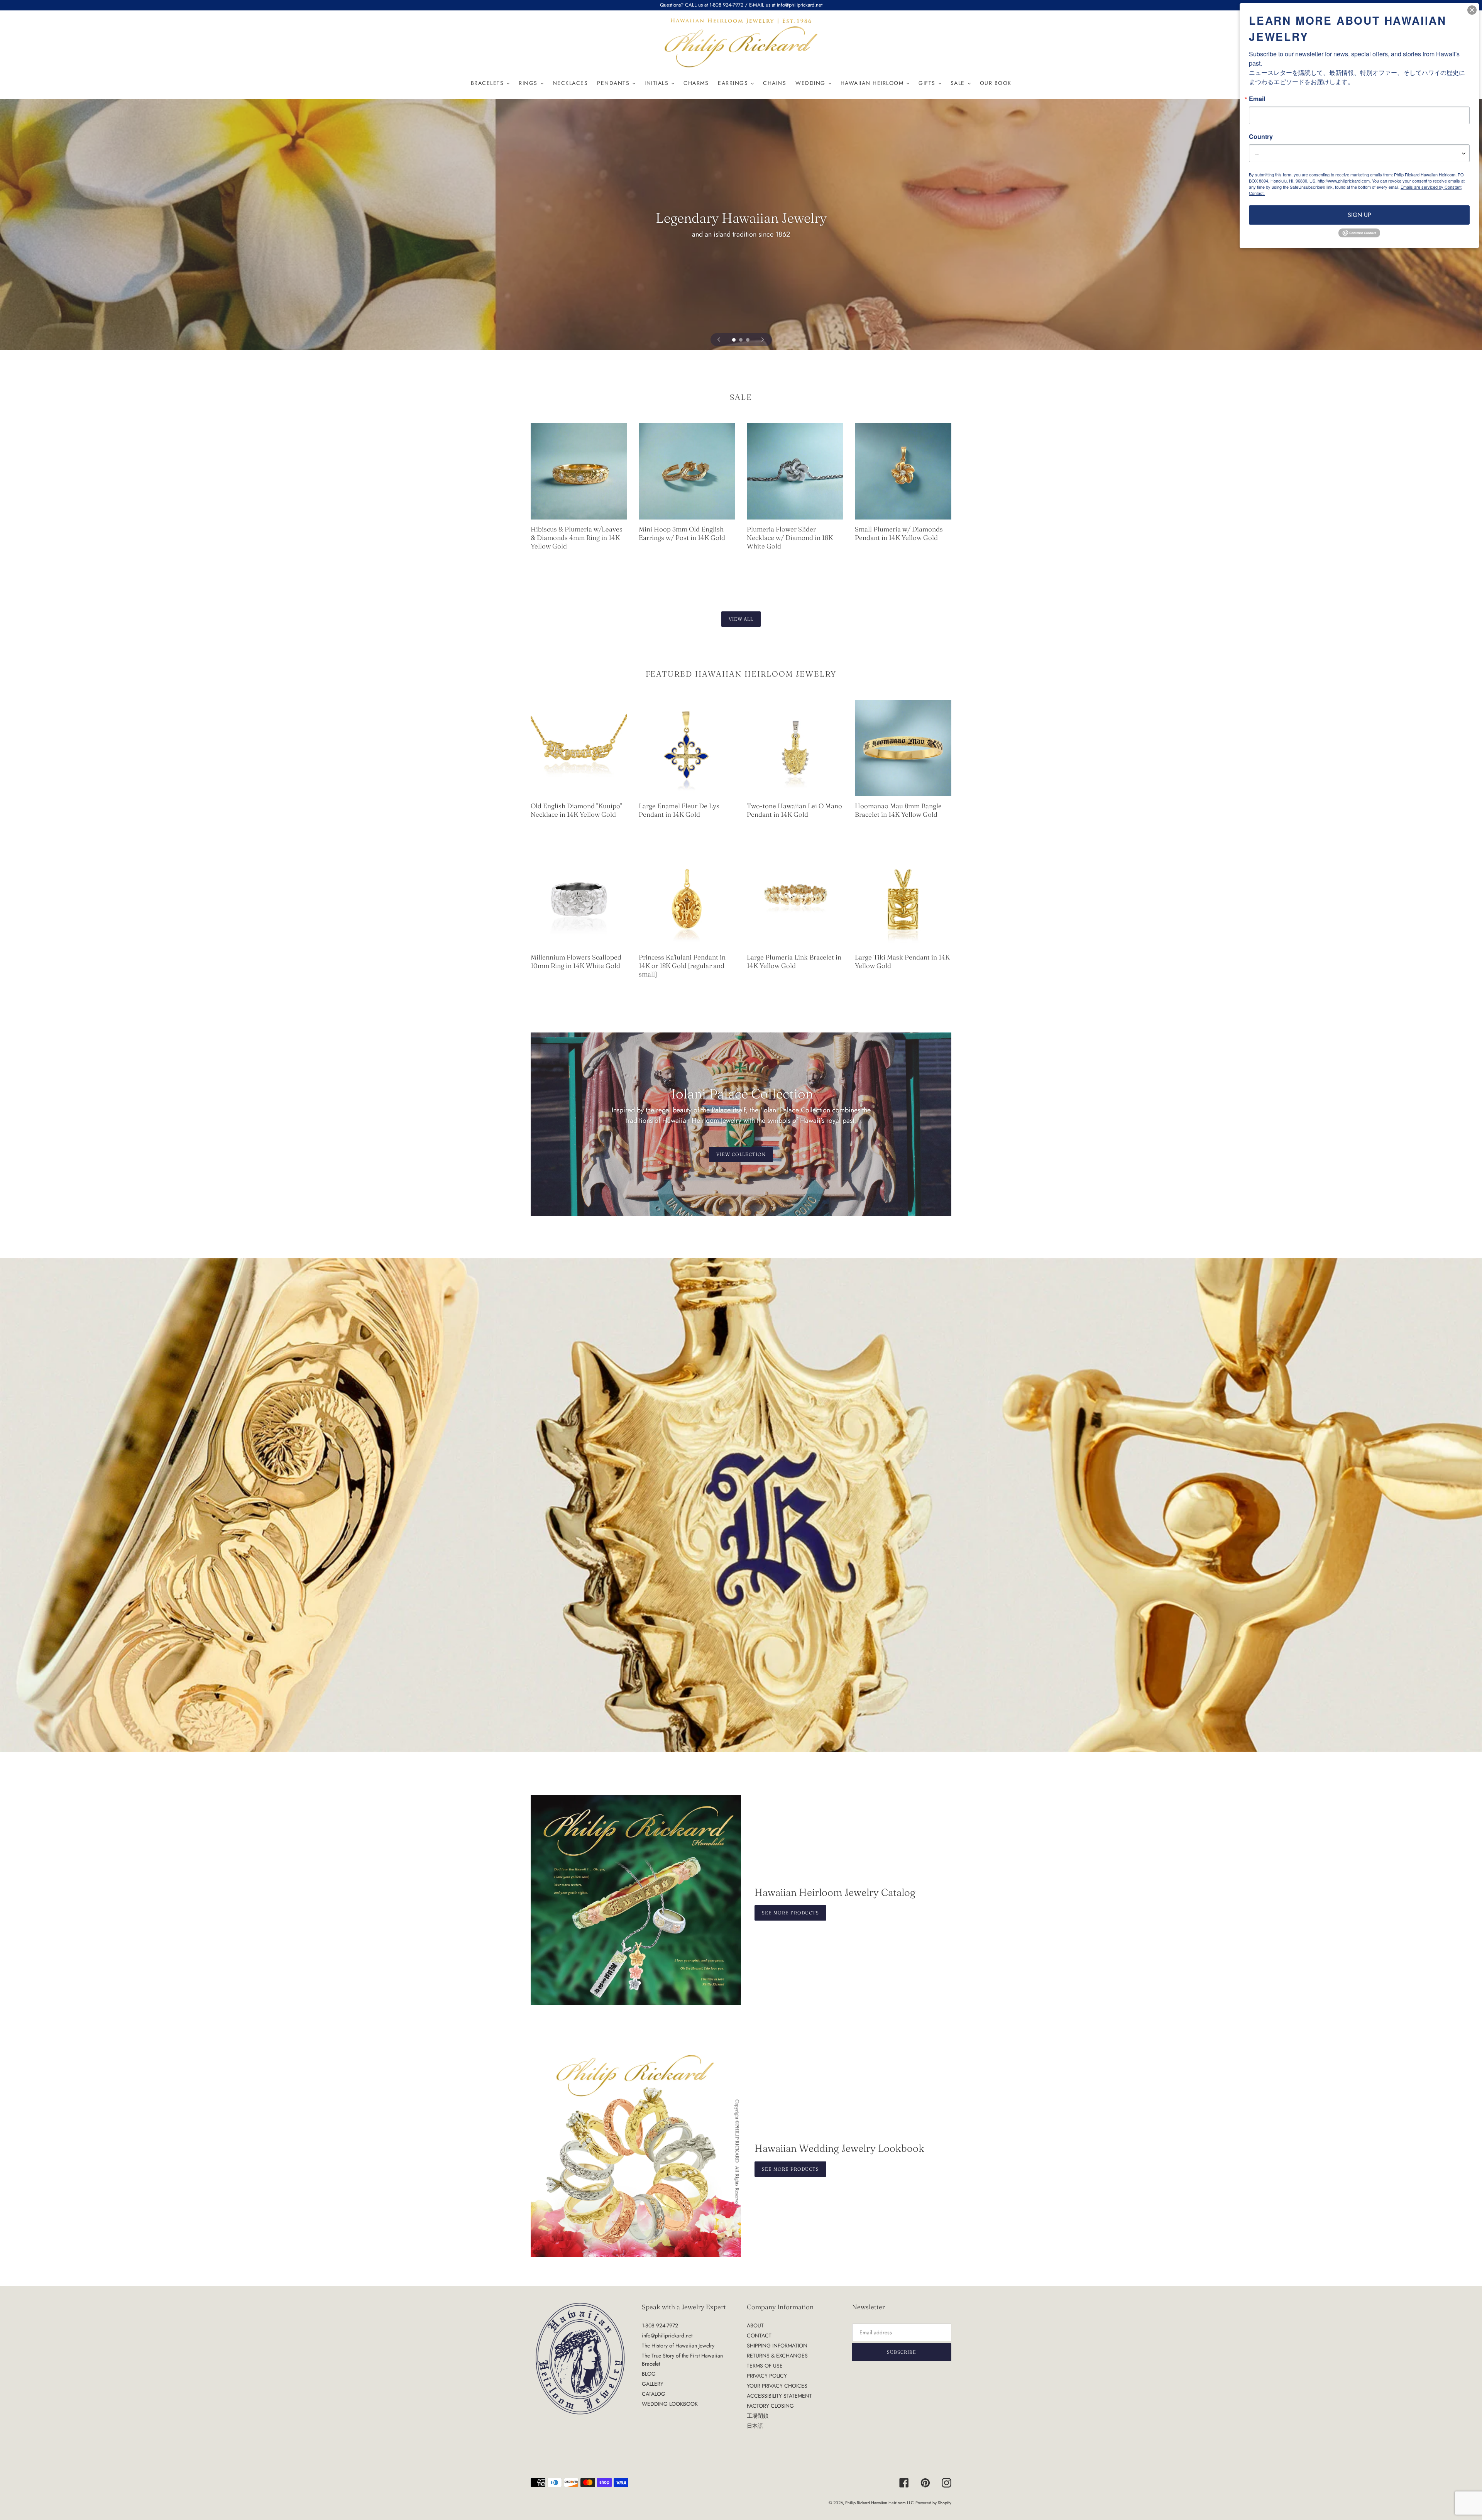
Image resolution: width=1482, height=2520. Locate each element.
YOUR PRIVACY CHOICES (777, 2386)
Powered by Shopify (933, 2503)
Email (1257, 99)
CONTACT (759, 2336)
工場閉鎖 (758, 2416)
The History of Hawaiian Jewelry (678, 2346)
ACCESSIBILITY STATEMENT (779, 2396)
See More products (790, 2169)
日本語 (755, 2426)
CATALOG (654, 2394)
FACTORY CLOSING (770, 2406)
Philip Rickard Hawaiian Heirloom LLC (880, 2503)
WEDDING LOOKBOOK (670, 2404)
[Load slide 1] (734, 340)
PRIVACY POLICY (767, 2376)
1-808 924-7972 (660, 2325)
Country (1261, 137)
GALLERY (653, 2384)
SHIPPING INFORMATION (777, 2346)
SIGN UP (1359, 215)
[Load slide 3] (748, 340)
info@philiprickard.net (667, 2336)
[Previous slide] (719, 340)
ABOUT (755, 2325)
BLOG (649, 2374)
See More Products (790, 1913)
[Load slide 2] (741, 340)
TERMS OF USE (765, 2366)
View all (741, 619)
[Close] (1472, 10)
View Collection (741, 1154)
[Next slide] (763, 340)
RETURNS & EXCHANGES (777, 2356)
